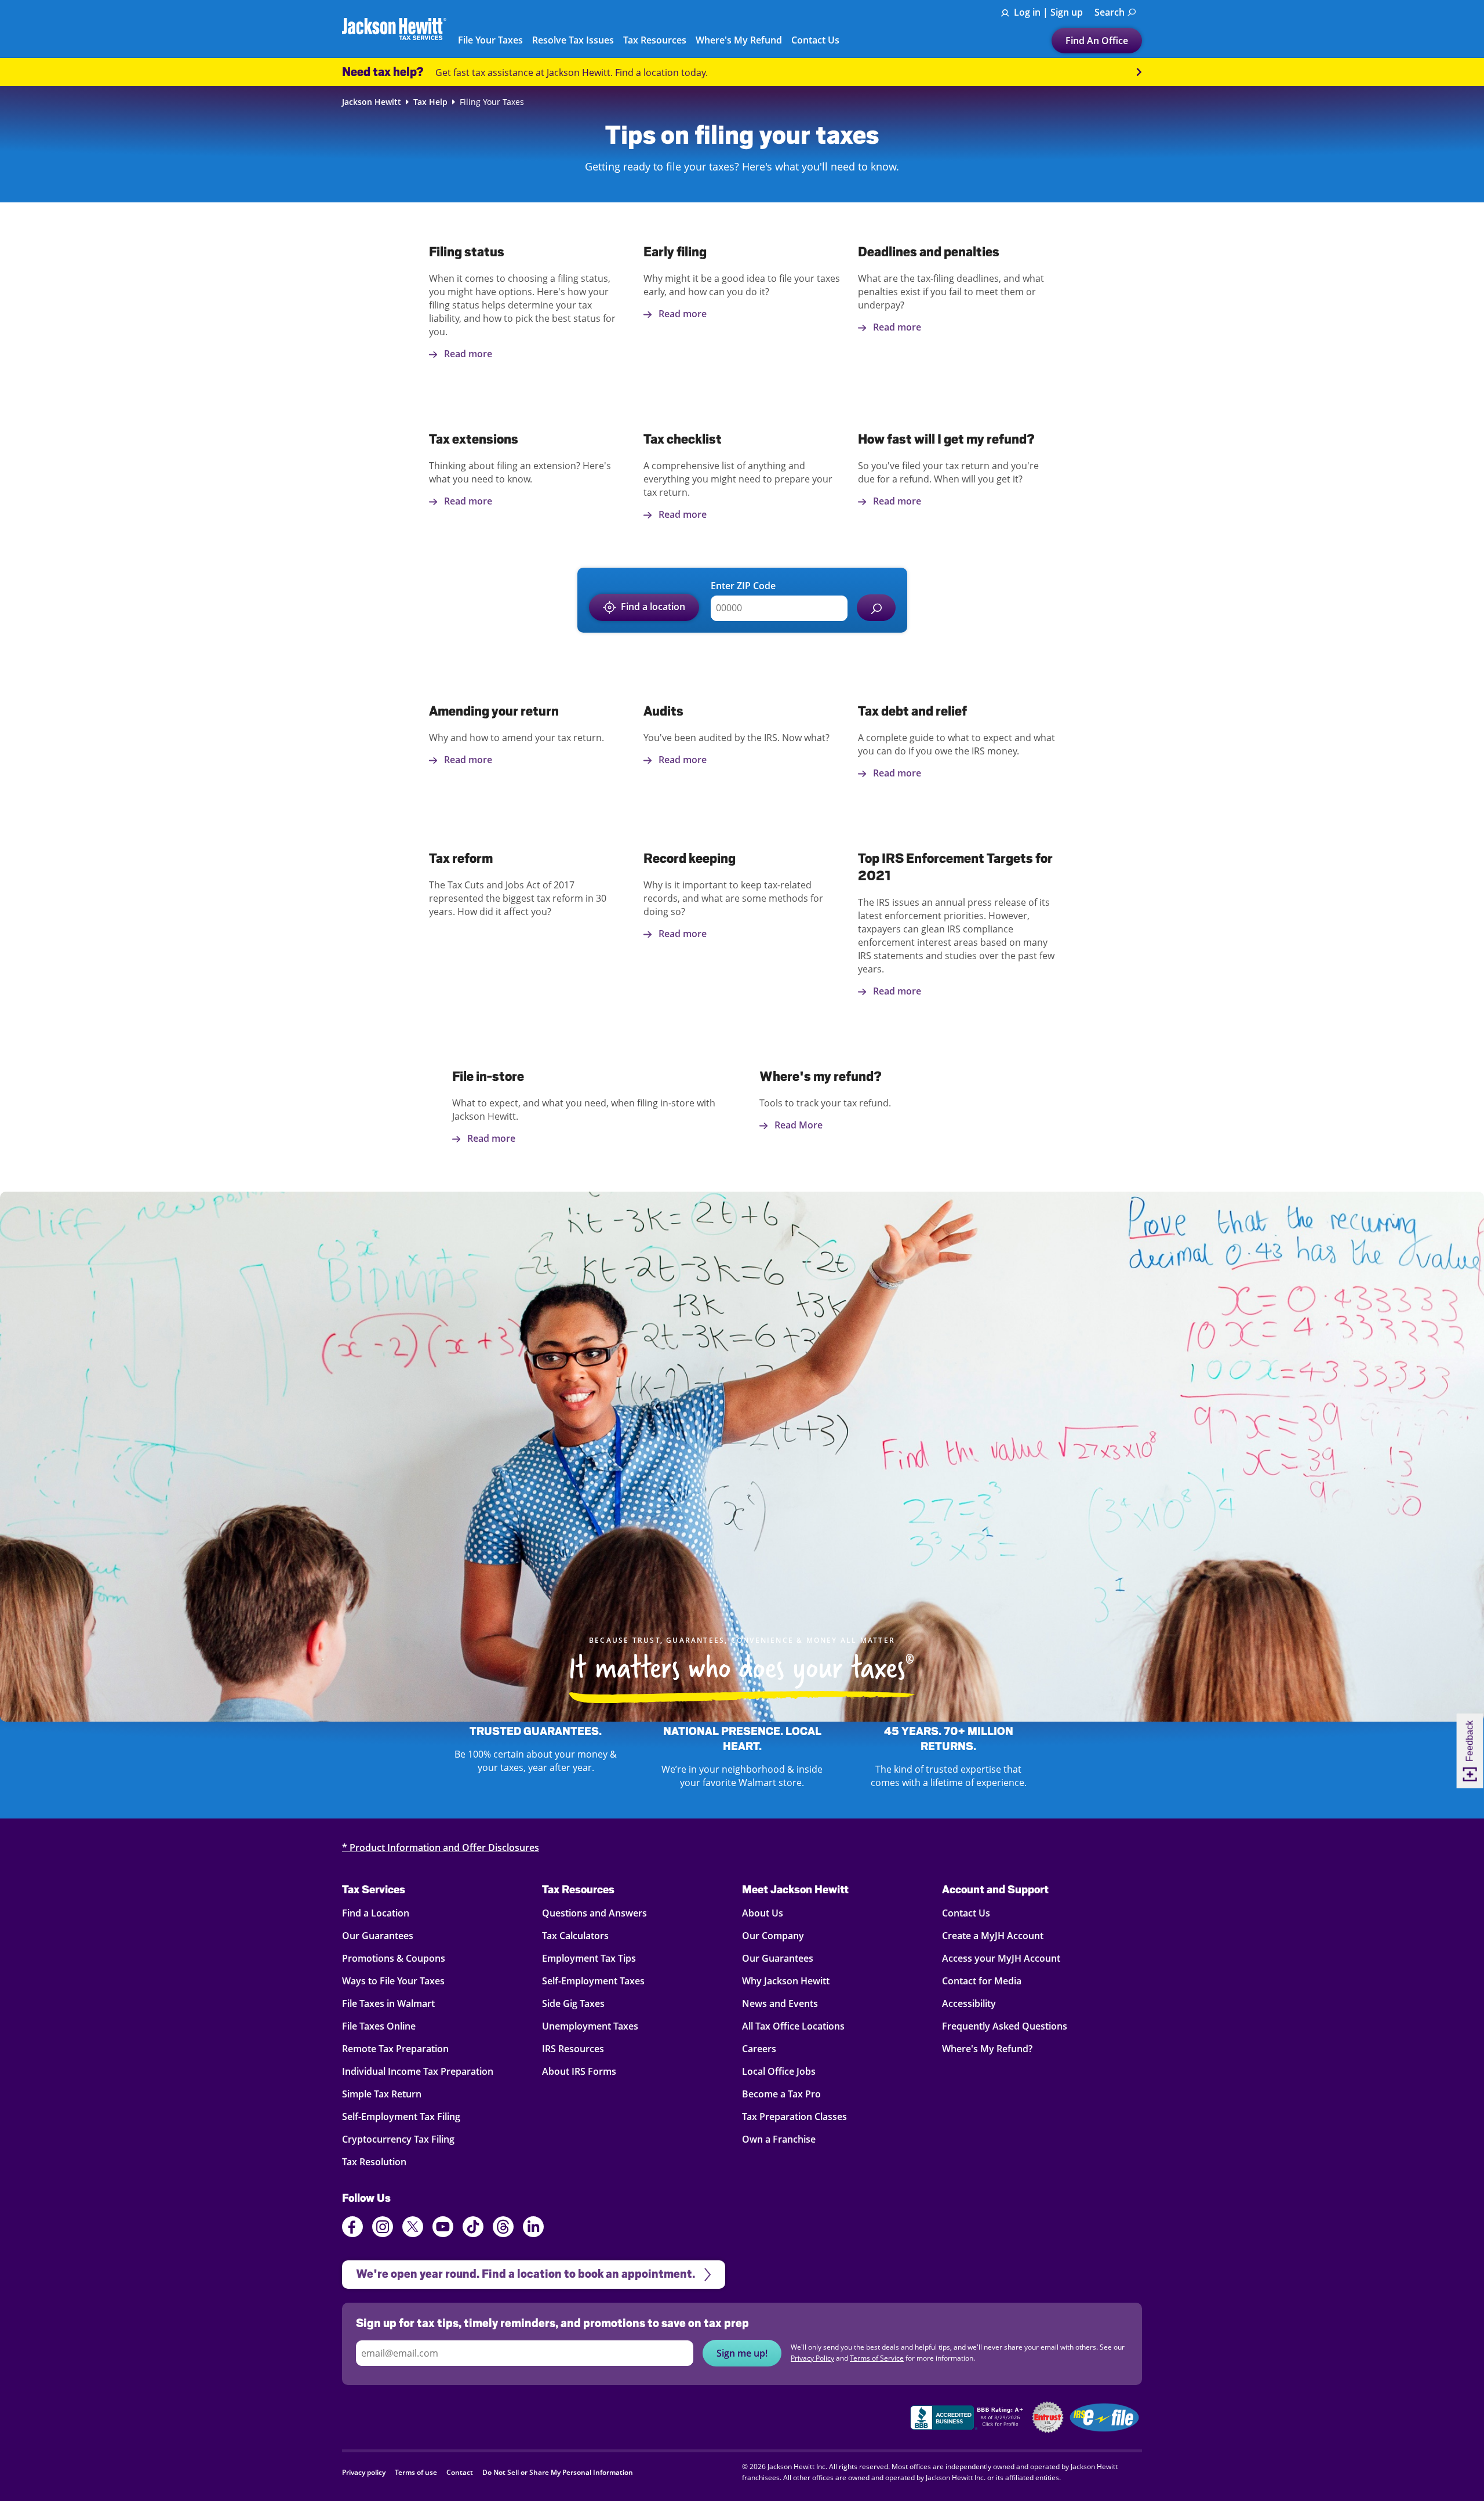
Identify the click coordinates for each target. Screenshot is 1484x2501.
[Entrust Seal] (1048, 2417)
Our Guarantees (378, 1936)
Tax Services (374, 1889)
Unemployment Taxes (590, 2026)
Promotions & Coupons (394, 1958)
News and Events (780, 2003)
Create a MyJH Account (993, 1936)
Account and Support (995, 1889)
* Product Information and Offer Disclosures (441, 1847)
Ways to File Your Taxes (393, 1981)
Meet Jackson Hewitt (795, 1889)
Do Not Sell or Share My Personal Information (558, 2472)
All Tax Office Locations (793, 2026)
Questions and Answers (594, 1913)
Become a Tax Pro (781, 2094)
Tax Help (430, 102)
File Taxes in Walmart (388, 2003)
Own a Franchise (779, 2139)
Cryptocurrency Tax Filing (398, 2139)
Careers (759, 2049)
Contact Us (966, 1913)
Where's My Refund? (987, 2049)
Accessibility (969, 2003)
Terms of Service (877, 2358)
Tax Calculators (575, 1936)
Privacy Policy (812, 2358)
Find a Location (376, 1913)
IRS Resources (573, 2049)
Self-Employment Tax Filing (401, 2117)
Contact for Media (982, 1981)
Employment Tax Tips (589, 1958)
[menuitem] (1115, 12)
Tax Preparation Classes (794, 2117)
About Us (763, 1913)
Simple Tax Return (382, 2094)
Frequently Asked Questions (1005, 2026)
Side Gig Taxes (573, 2003)
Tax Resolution (374, 2162)
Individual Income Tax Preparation (418, 2071)
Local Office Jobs (779, 2071)
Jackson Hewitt (372, 102)
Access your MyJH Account (1001, 1958)
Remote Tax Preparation (395, 2049)
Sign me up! (742, 2353)
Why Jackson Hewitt (786, 1981)
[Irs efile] (1104, 2417)
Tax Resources (578, 1889)
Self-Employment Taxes (593, 1981)
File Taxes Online (379, 2026)
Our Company (773, 1936)
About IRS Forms (579, 2071)
